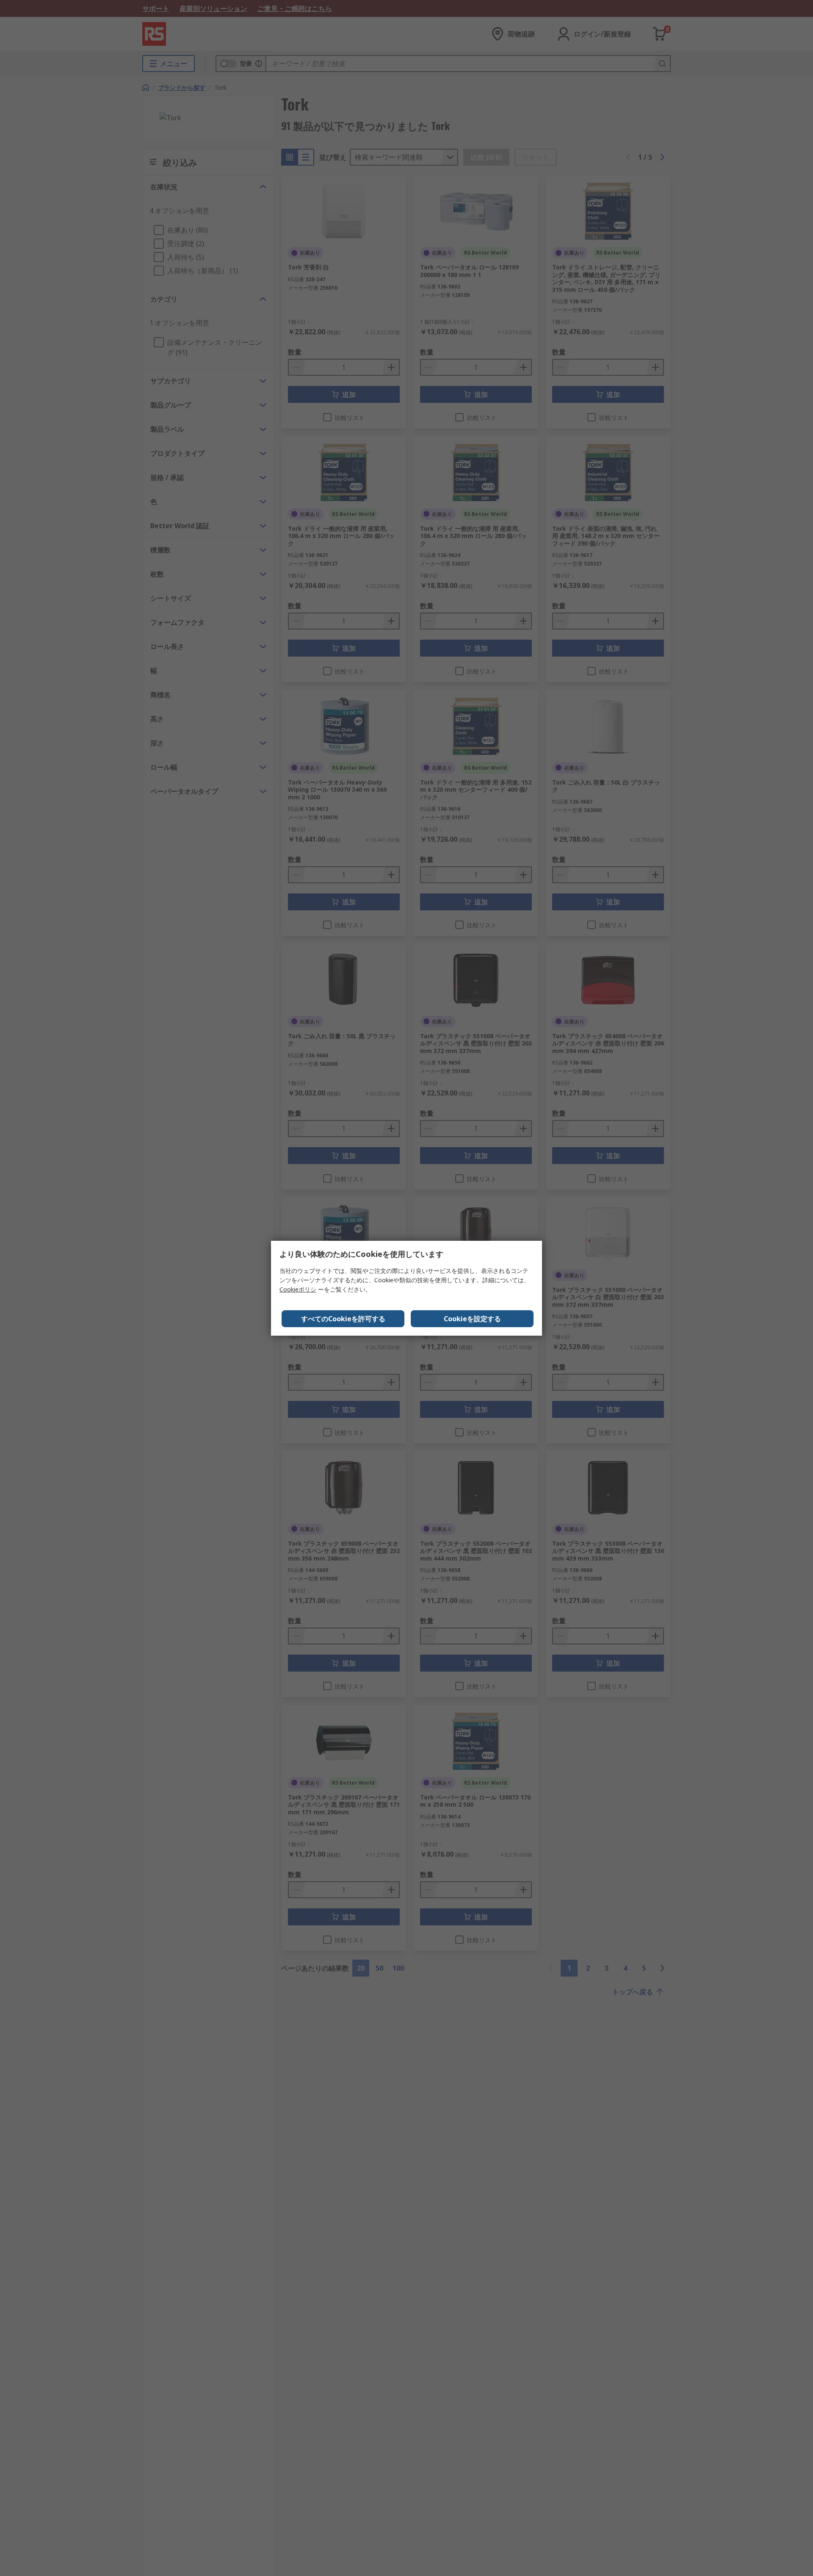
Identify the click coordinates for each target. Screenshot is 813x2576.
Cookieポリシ (298, 1289)
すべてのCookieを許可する (343, 1319)
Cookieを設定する (472, 1319)
